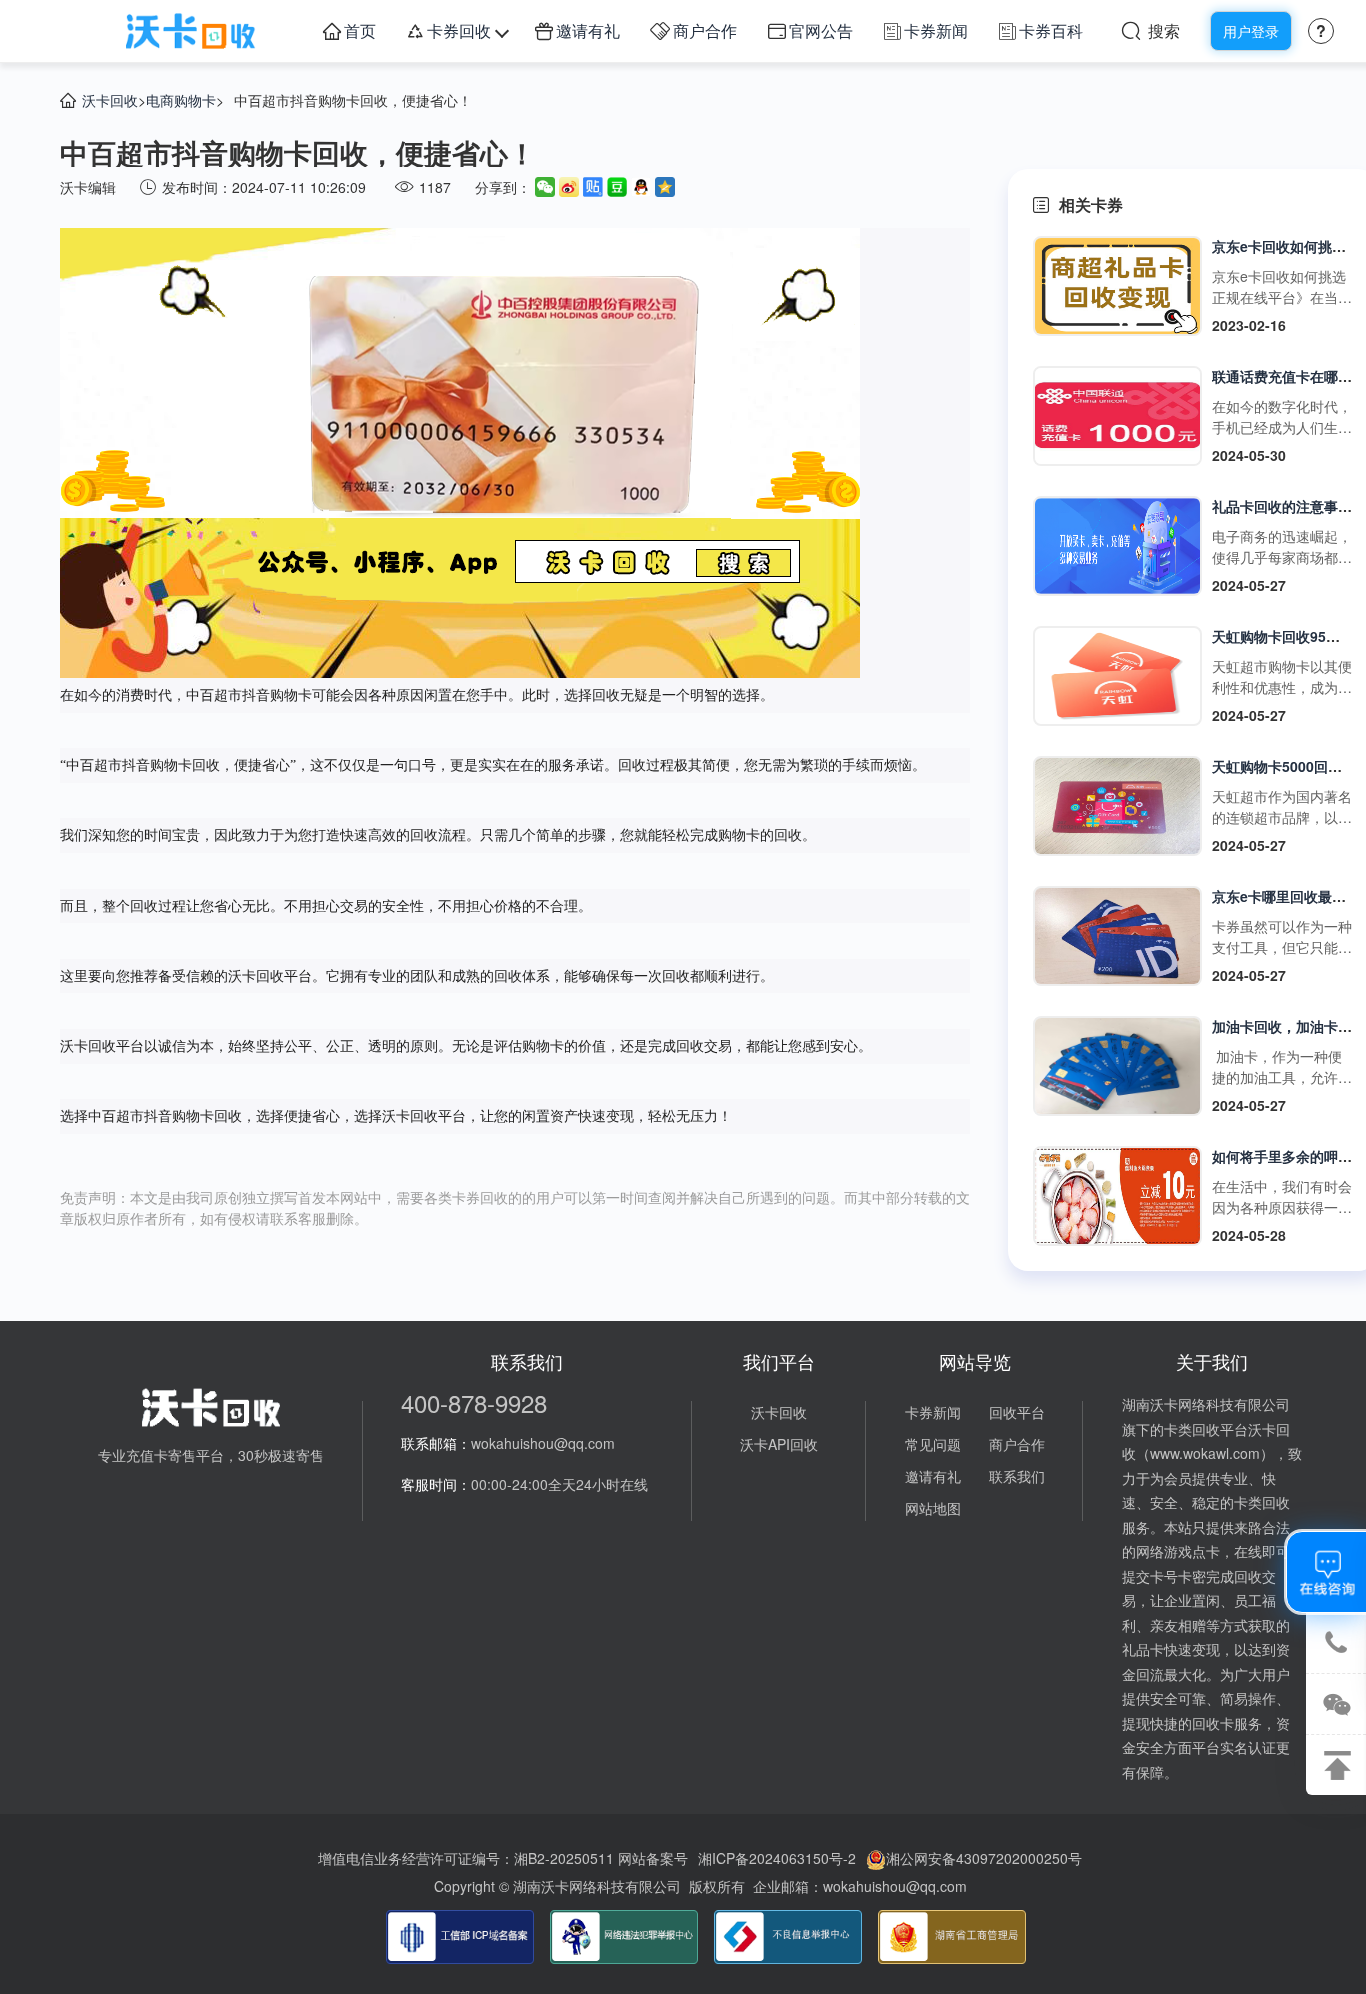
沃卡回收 (110, 100)
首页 (360, 30)
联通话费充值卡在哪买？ (1289, 376)
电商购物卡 (181, 100)
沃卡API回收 (779, 1444)
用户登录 (1251, 31)
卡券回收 (459, 30)
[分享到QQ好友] (641, 187)
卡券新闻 (936, 30)
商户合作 (705, 30)
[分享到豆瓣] (617, 187)
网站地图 (933, 1508)
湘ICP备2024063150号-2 (777, 1858)
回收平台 (1017, 1412)
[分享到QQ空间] (665, 187)
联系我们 (1017, 1476)
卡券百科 (1051, 30)
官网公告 (821, 30)
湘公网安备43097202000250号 (984, 1858)
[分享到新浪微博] (569, 187)
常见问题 (933, 1444)
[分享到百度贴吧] (593, 187)
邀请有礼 (588, 30)
